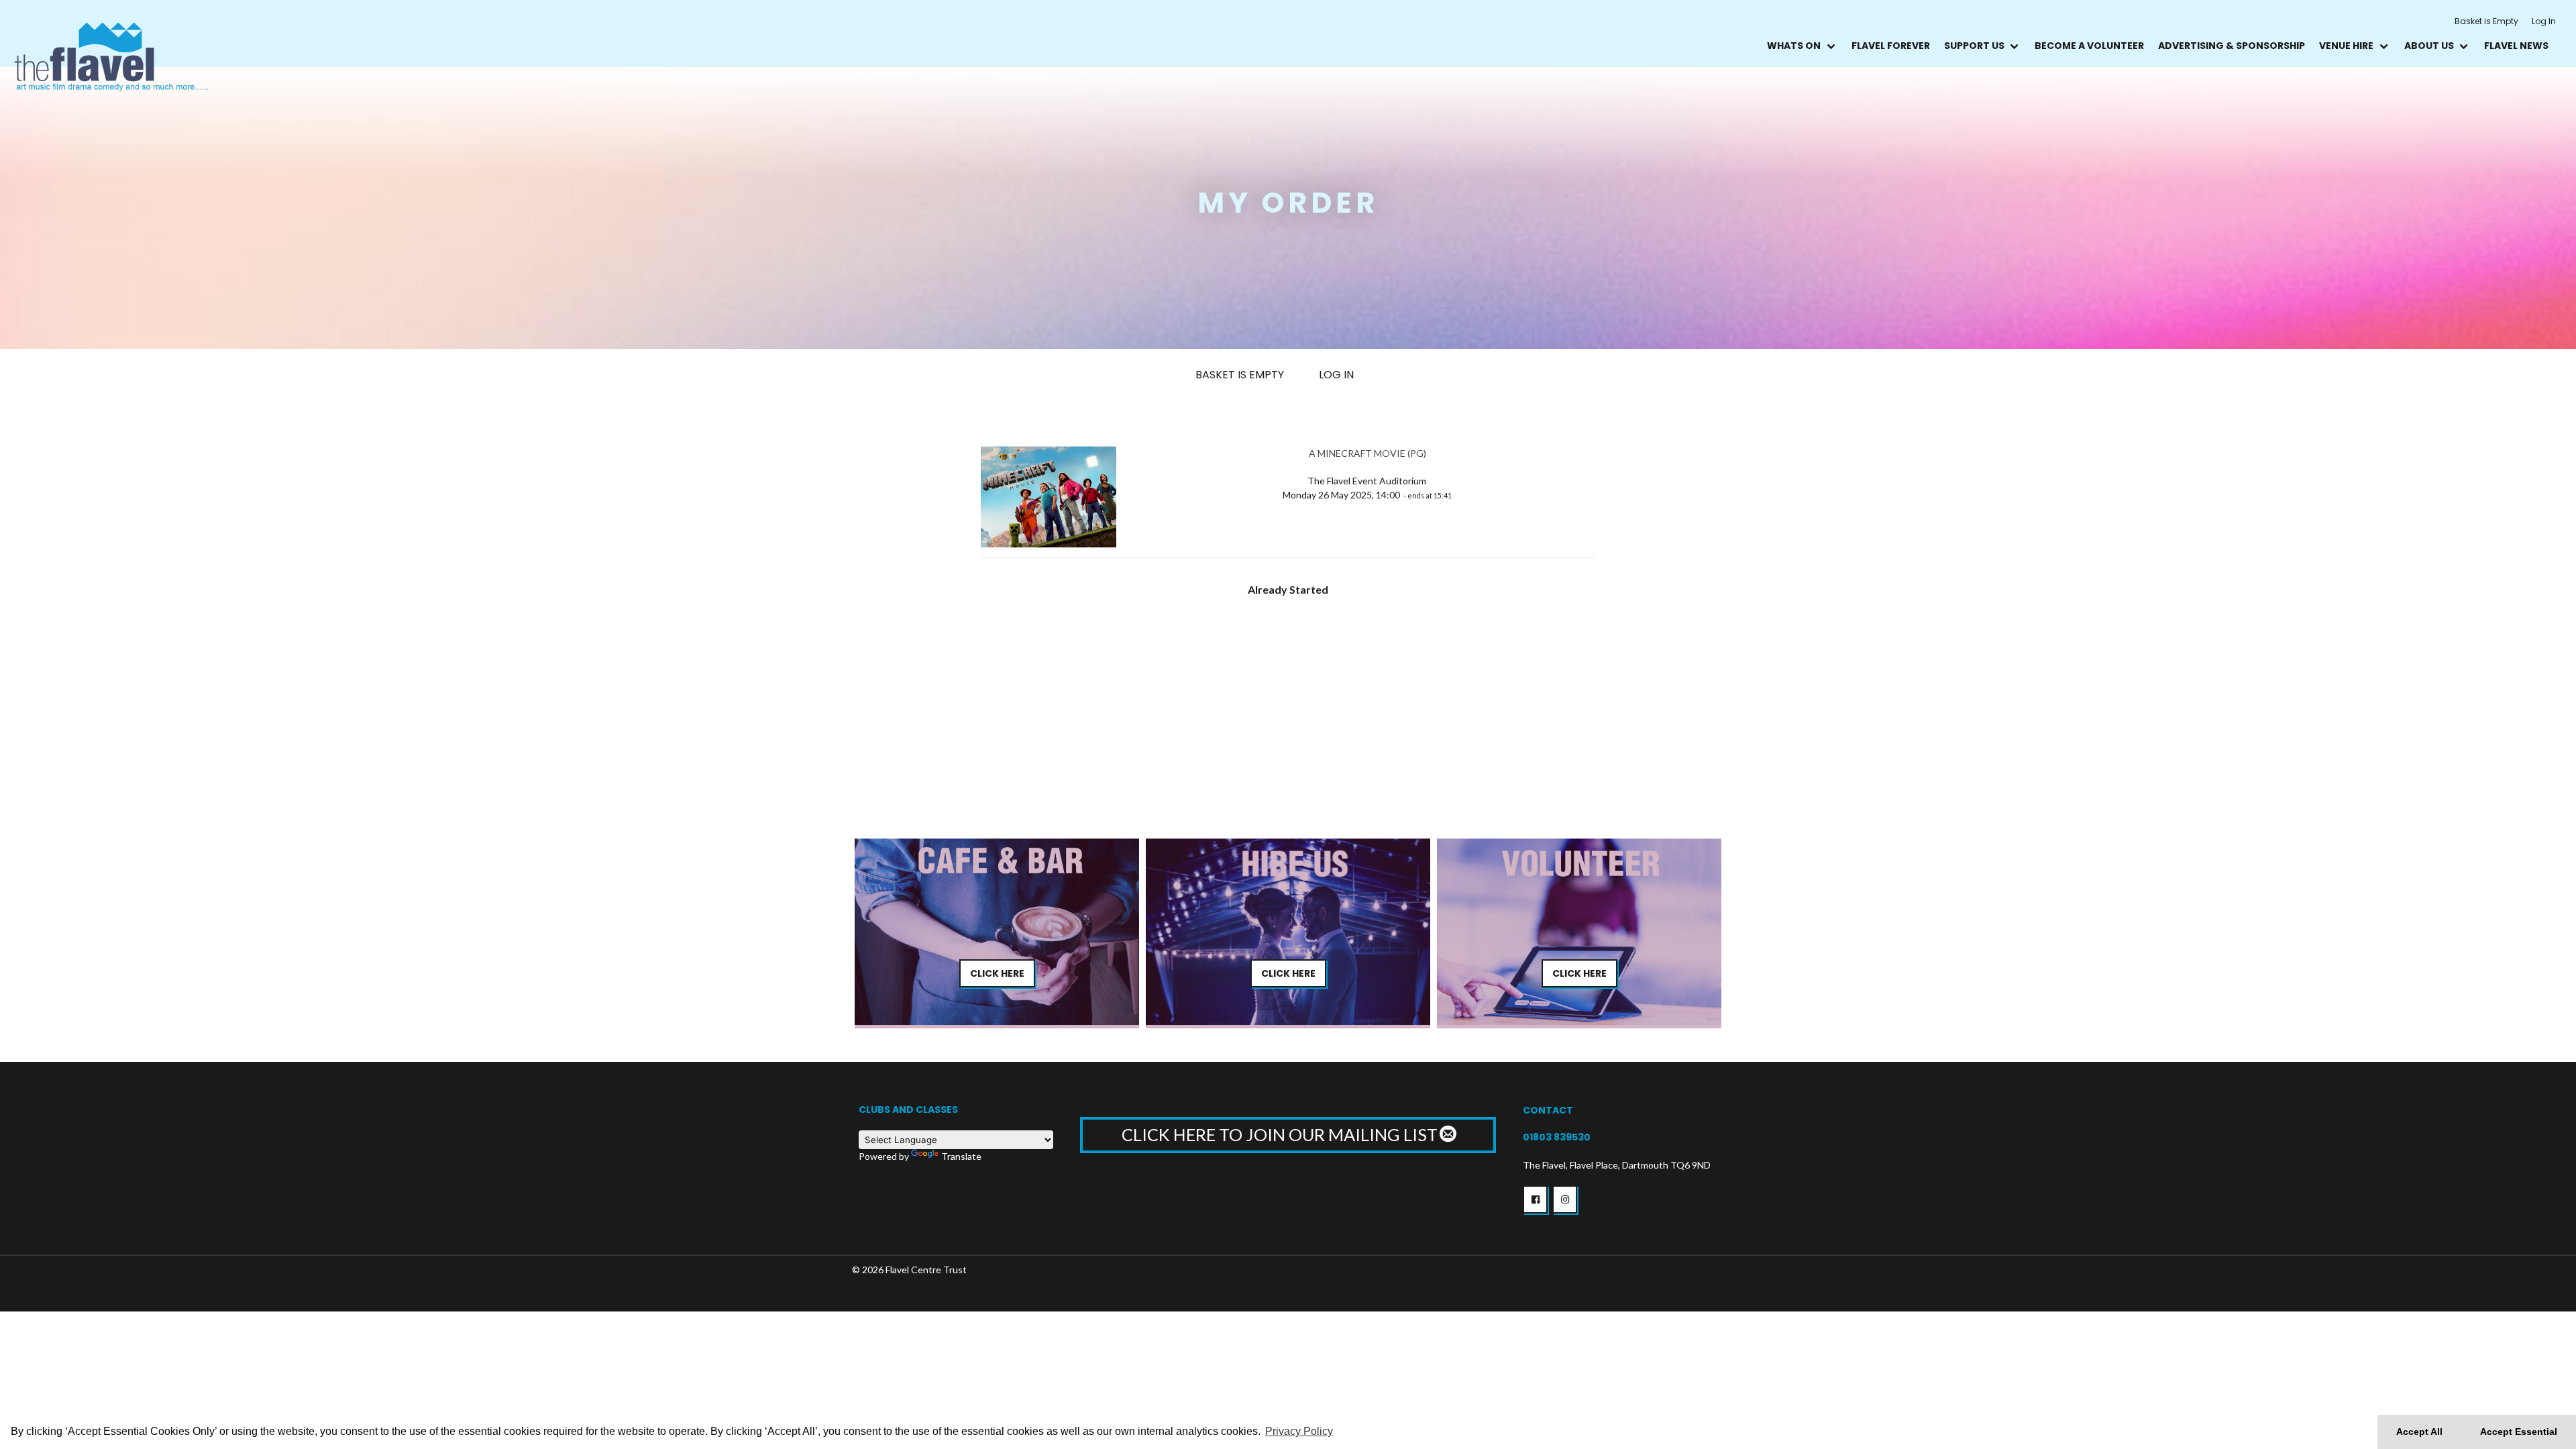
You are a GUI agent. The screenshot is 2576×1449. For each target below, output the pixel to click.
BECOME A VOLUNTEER (2089, 46)
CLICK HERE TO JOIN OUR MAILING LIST (1281, 1134)
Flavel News (2516, 46)
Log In (2544, 21)
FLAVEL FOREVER (1891, 46)
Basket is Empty (2486, 21)
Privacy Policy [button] (1299, 1431)
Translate (961, 1156)
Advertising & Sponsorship (2232, 46)
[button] (1535, 1199)
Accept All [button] (2419, 1432)
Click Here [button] (997, 973)
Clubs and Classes (908, 1110)
